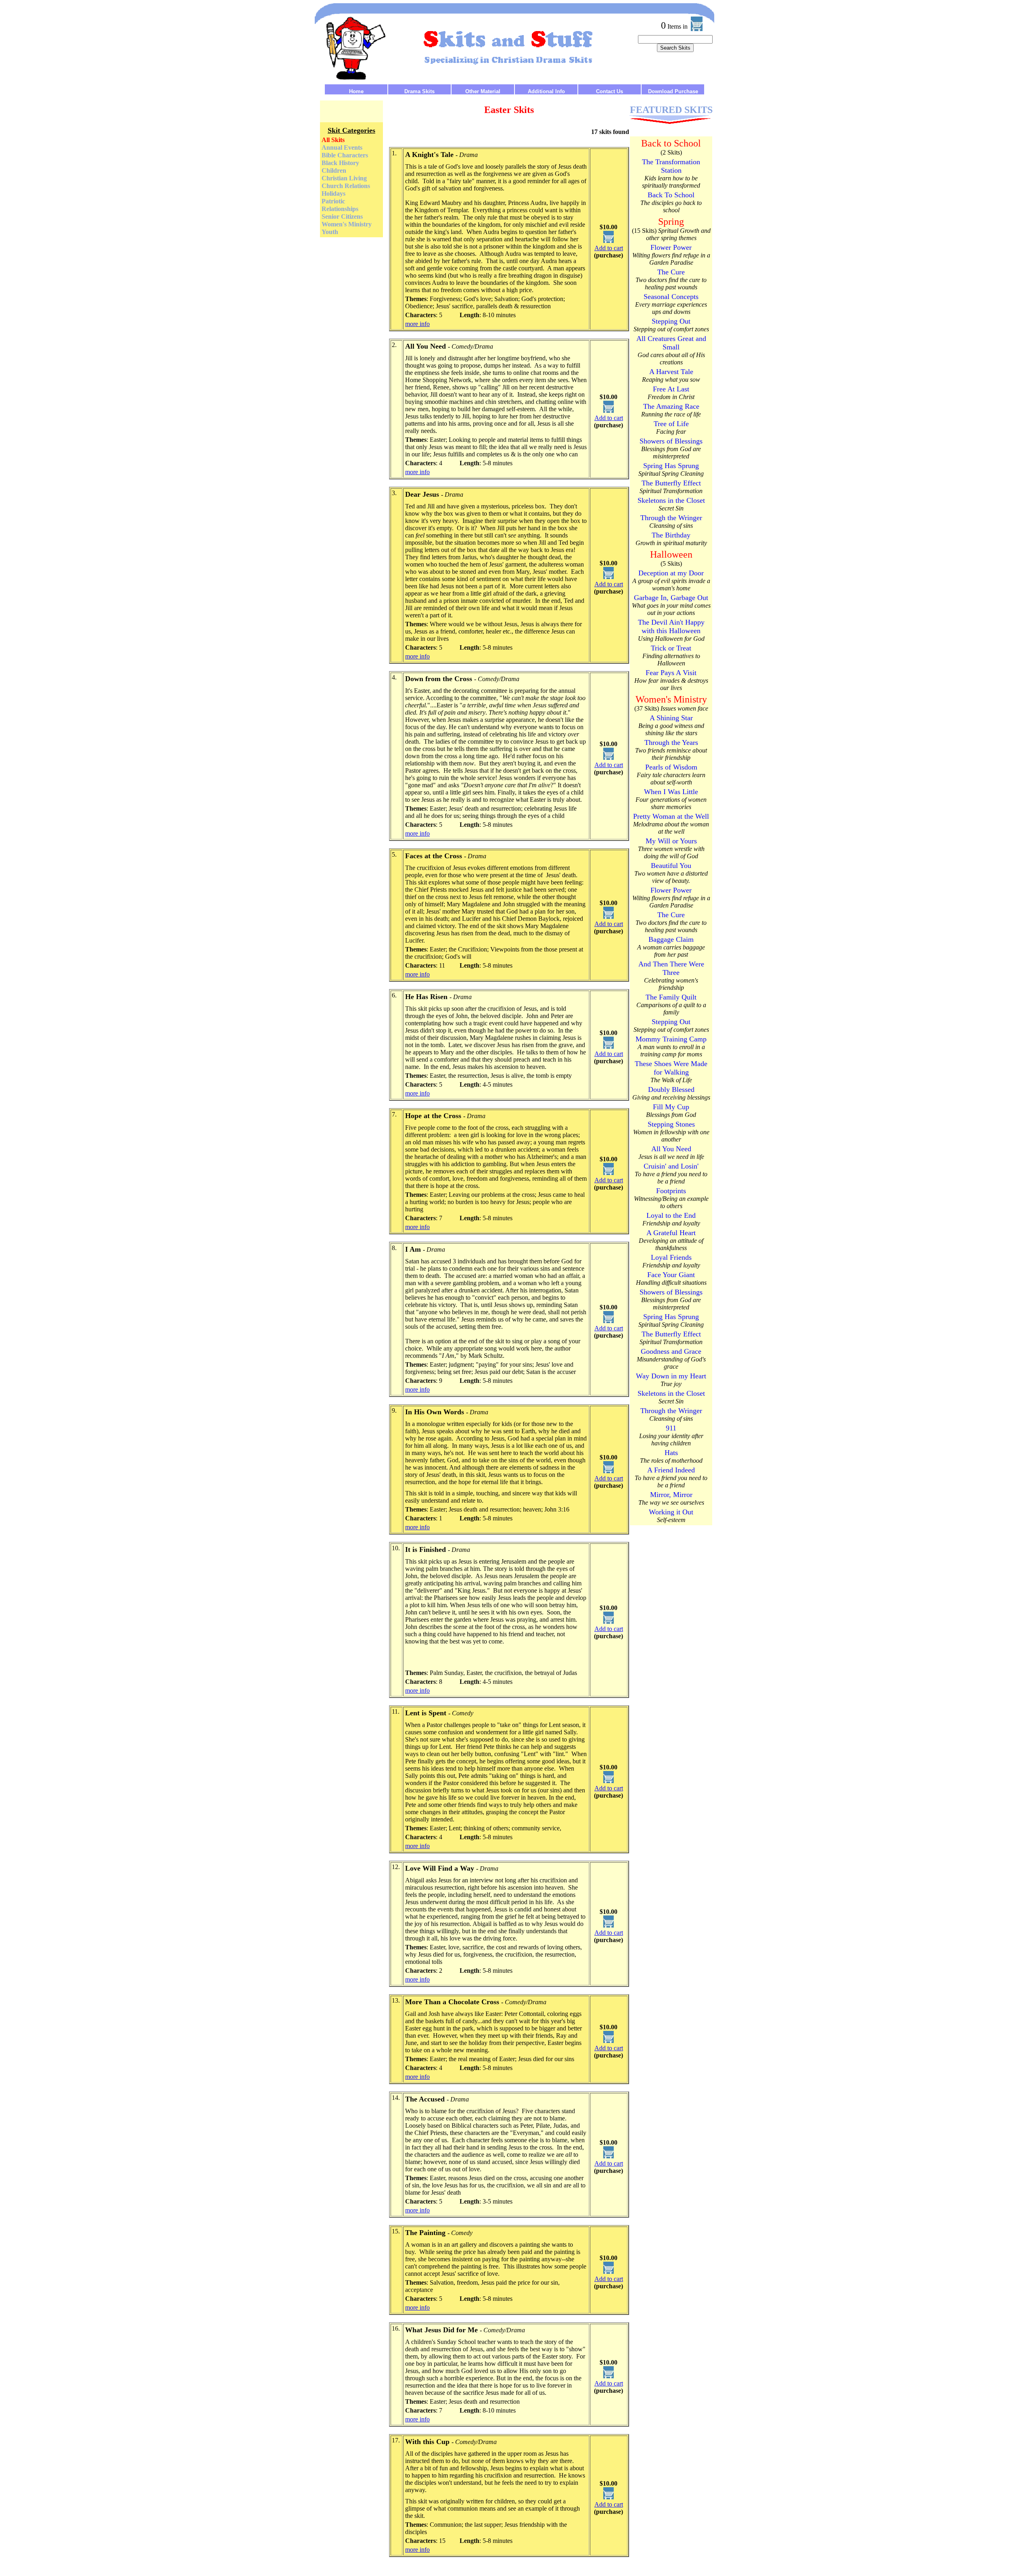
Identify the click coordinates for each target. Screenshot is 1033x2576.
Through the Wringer (671, 518)
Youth (330, 232)
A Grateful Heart (671, 1233)
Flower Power (671, 247)
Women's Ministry (347, 224)
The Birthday (671, 535)
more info (417, 324)
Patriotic (333, 201)
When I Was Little (671, 792)
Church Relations (346, 186)
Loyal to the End (671, 1215)
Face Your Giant (671, 1275)
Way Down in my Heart (671, 1376)
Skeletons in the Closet (671, 500)
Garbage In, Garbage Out (671, 598)
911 (671, 1428)
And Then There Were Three (671, 968)
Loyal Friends (671, 1257)
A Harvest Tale (671, 372)
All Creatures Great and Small (671, 343)
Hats (671, 1453)
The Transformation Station (671, 166)
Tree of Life (671, 424)
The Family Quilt (671, 997)
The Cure (671, 272)
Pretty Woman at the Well (671, 816)
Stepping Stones (671, 1124)
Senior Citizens (342, 216)
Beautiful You (671, 866)
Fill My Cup (671, 1107)
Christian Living (344, 178)
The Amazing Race (671, 406)
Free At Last (671, 389)
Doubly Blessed (671, 1089)
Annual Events (342, 147)
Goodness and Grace (671, 1351)
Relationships (340, 209)
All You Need (671, 1149)
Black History (340, 163)
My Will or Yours (671, 841)
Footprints (671, 1191)
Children (334, 170)
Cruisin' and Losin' (671, 1166)
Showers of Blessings (671, 441)
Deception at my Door (671, 573)
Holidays (334, 193)
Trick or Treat (671, 648)
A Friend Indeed (671, 1470)
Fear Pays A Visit (671, 673)
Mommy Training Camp (671, 1039)
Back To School (671, 195)
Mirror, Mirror (671, 1495)
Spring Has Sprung (671, 466)
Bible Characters (345, 155)
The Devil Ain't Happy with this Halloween (671, 626)
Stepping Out (671, 321)
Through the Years (671, 742)
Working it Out (671, 1512)
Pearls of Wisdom (671, 767)
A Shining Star (671, 718)
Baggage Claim (671, 939)
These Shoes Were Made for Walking (671, 1068)
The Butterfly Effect (671, 483)
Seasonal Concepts (671, 297)
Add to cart (609, 248)
